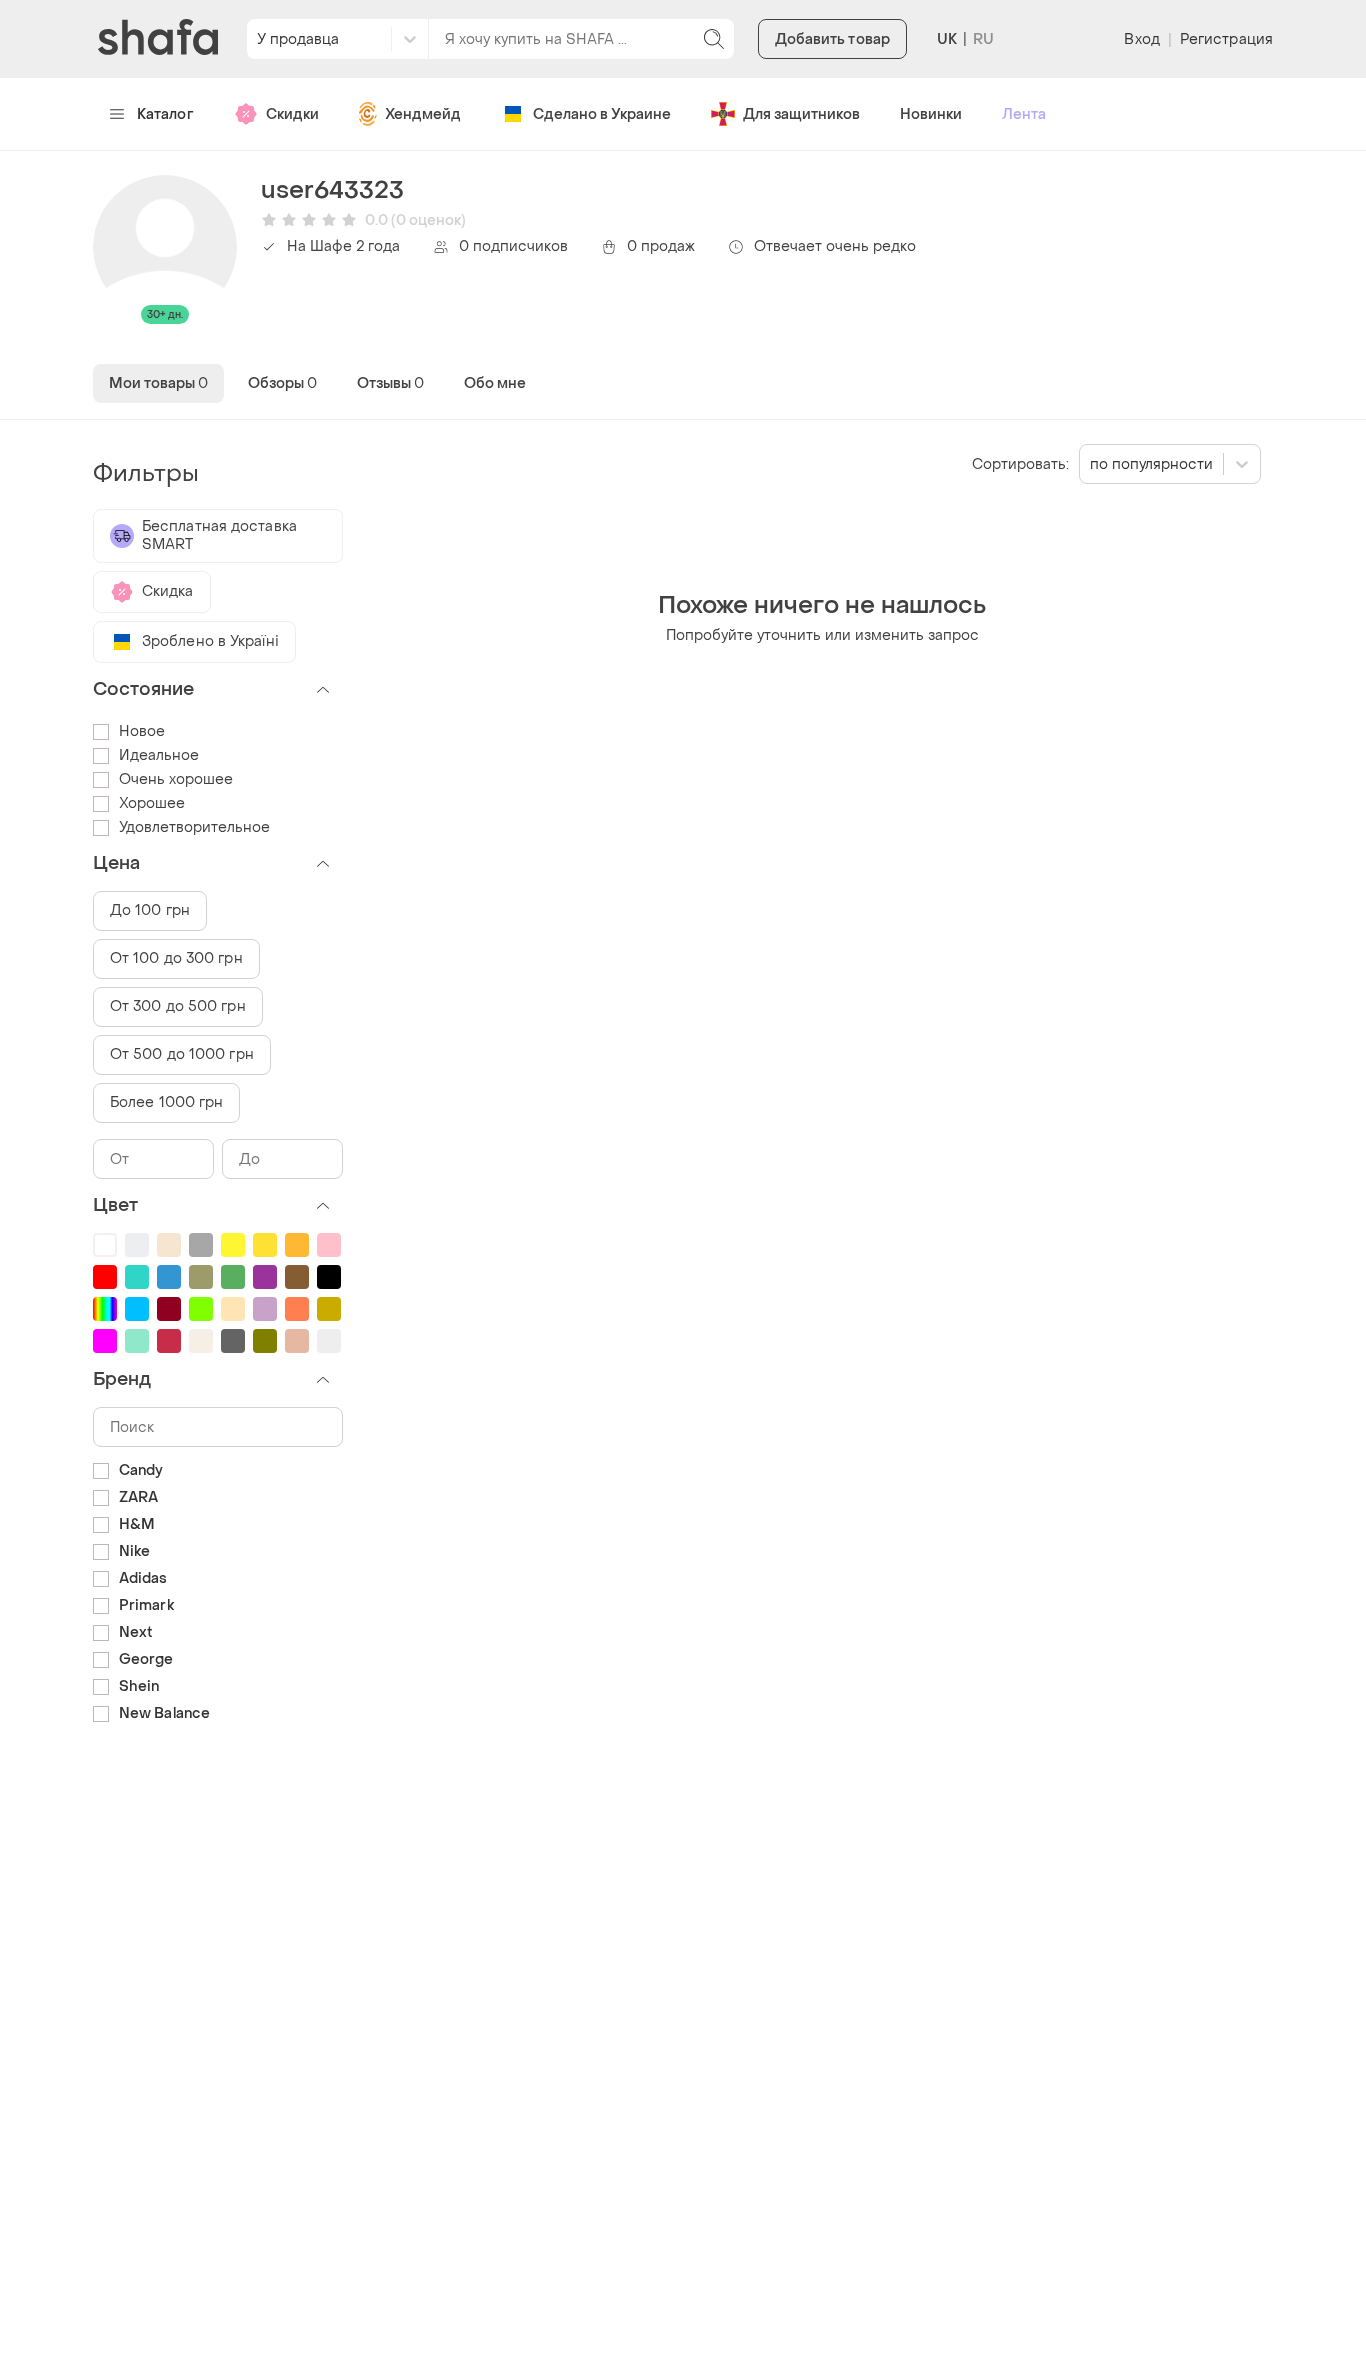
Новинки (931, 114)
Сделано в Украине (602, 114)
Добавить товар (832, 39)
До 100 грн (150, 910)
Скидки (292, 114)
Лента (1024, 114)
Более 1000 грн (166, 1102)
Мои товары (158, 383)
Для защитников (801, 114)
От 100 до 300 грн (176, 958)
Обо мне (495, 383)
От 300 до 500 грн (178, 1006)
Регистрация (1226, 39)
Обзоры (282, 383)
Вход (1141, 39)
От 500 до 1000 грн (182, 1054)
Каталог (165, 114)
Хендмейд (423, 114)
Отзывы (390, 383)
